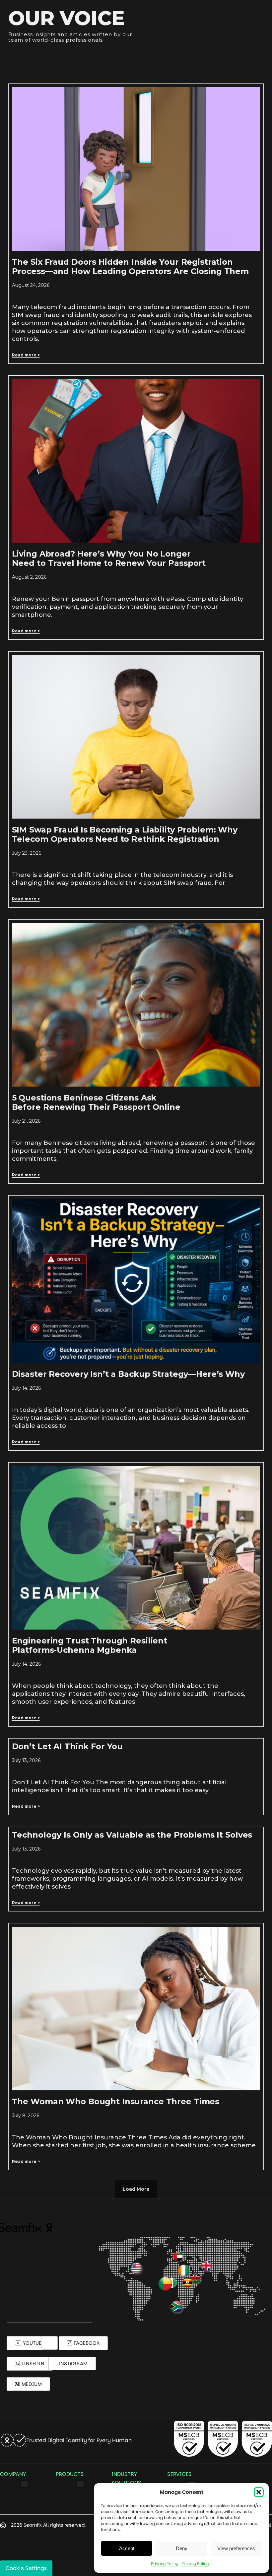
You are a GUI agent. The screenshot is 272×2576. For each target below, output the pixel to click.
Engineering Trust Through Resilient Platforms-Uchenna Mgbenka (90, 1645)
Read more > (26, 355)
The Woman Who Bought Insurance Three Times (116, 2101)
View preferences (236, 2548)
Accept (127, 2548)
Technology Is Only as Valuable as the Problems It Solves (132, 1835)
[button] (259, 2492)
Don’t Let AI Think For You (68, 1746)
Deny (182, 2548)
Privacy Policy (165, 2564)
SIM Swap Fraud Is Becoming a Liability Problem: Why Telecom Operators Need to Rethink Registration (125, 834)
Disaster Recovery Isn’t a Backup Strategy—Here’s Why (128, 1374)
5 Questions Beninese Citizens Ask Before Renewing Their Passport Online (96, 1102)
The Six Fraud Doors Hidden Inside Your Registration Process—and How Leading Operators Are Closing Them (131, 267)
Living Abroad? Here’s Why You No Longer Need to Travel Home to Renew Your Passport (109, 558)
